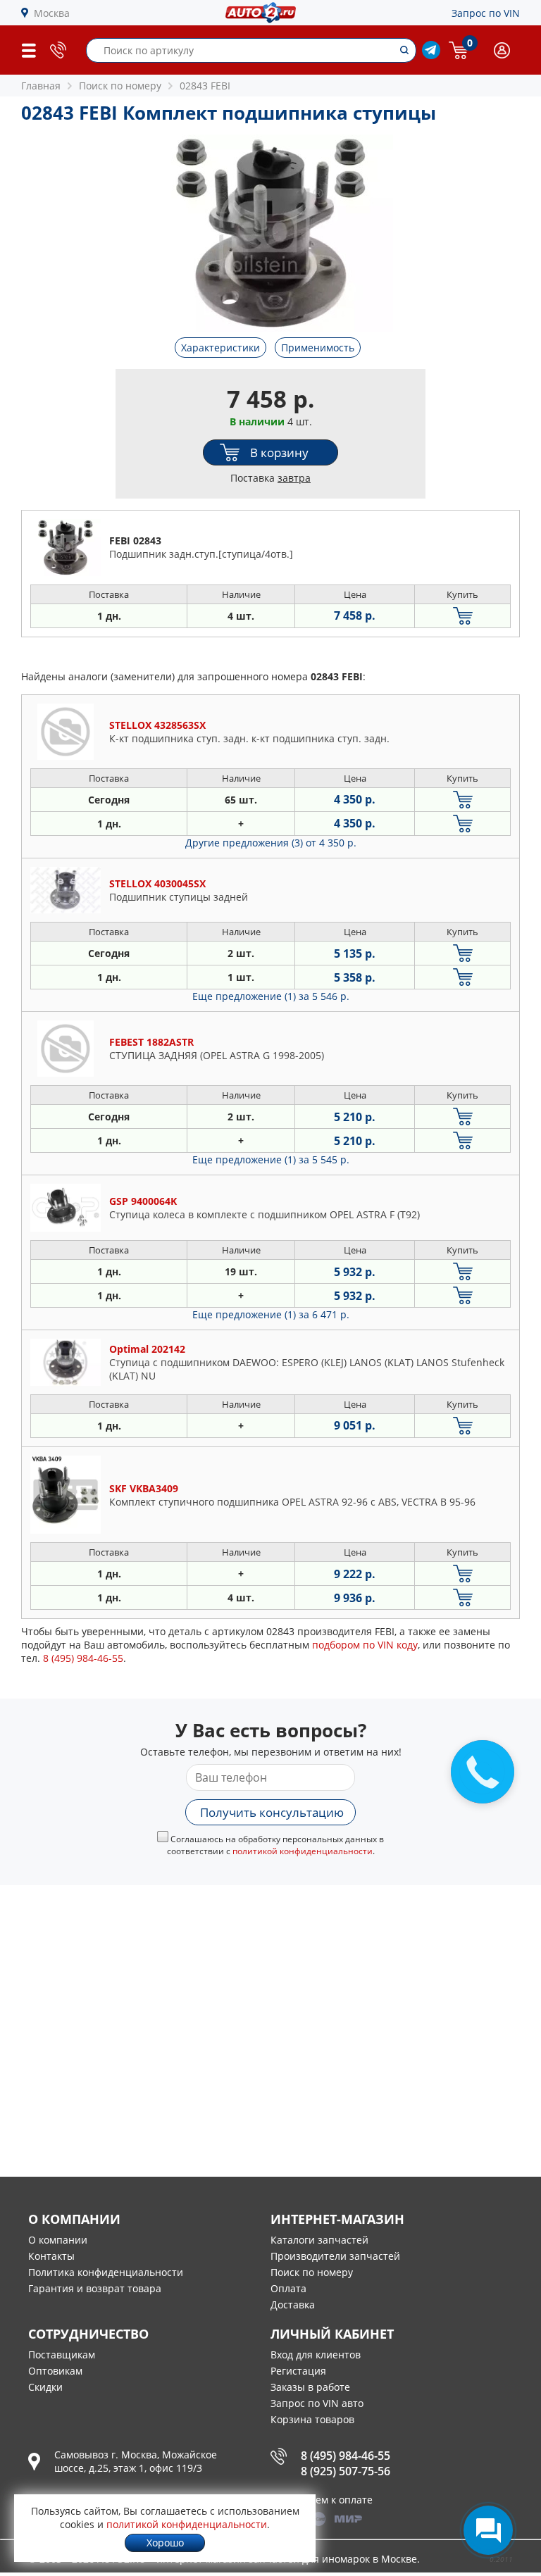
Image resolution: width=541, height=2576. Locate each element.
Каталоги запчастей (319, 2240)
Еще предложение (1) (271, 996)
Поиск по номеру (312, 2272)
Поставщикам (62, 2355)
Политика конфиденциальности (106, 2272)
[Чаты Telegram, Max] (488, 2530)
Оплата (288, 2288)
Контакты (51, 2256)
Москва (52, 13)
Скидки (45, 2387)
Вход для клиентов (316, 2355)
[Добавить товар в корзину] (462, 616)
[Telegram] (431, 55)
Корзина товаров (312, 2419)
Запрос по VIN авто (317, 2403)
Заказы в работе (310, 2387)
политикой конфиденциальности (303, 1851)
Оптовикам (55, 2371)
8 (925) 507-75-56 (346, 2471)
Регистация (298, 2371)
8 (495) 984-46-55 (346, 2456)
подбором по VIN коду (365, 1645)
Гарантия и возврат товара (95, 2288)
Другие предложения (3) (271, 843)
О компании (58, 2240)
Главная (41, 86)
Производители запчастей (335, 2256)
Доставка (293, 2305)
